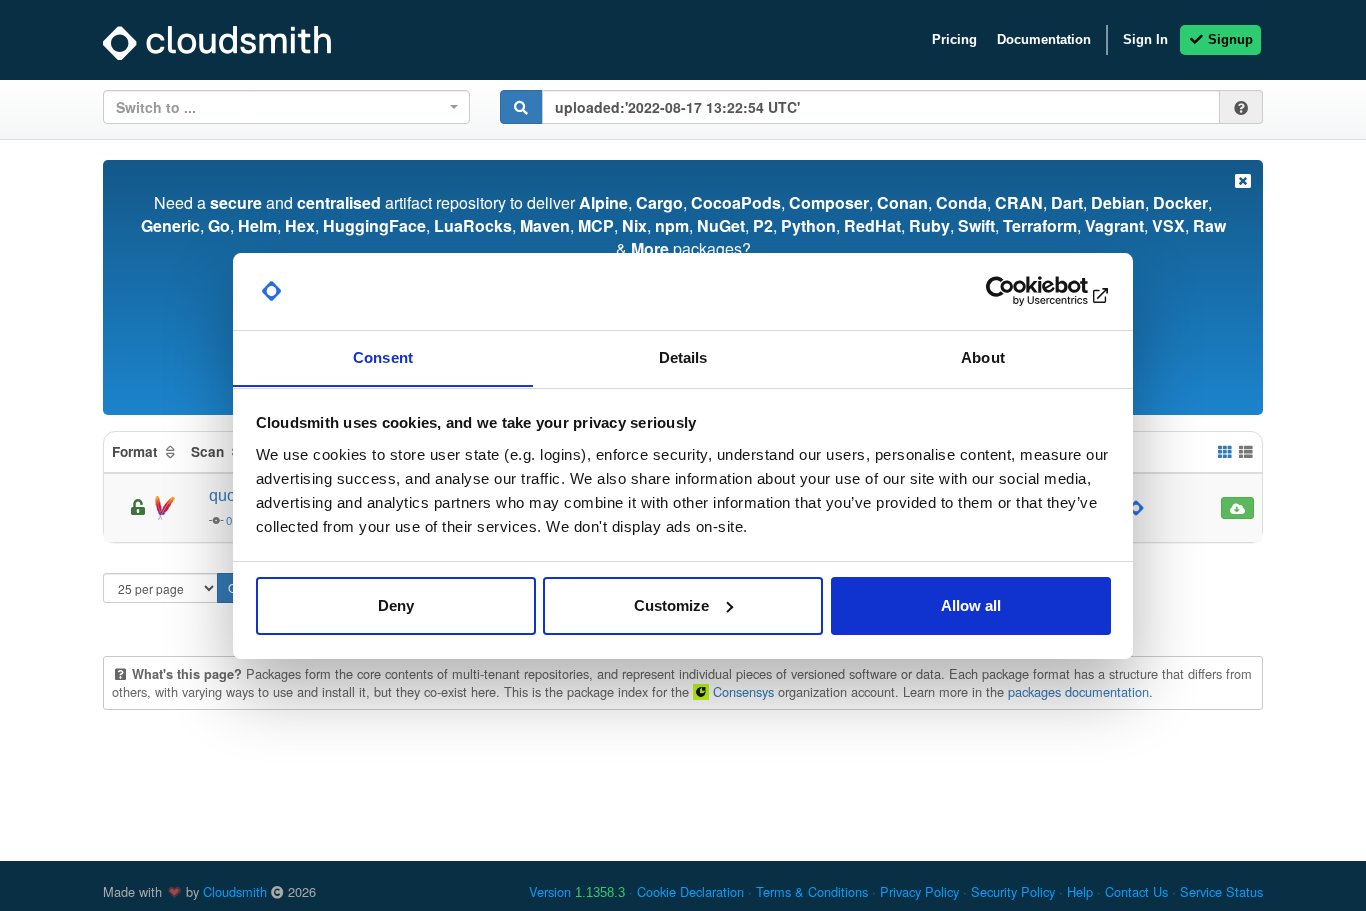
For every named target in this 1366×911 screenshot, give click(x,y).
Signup (1228, 39)
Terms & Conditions (812, 891)
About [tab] (983, 356)
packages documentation (1078, 691)
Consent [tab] (383, 356)
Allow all (971, 605)
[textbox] (280, 107)
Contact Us (1136, 891)
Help (1080, 891)
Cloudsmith (235, 891)
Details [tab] (683, 356)
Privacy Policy (919, 891)
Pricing (954, 39)
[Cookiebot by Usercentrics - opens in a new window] (1023, 291)
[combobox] (286, 107)
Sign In (1145, 39)
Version (577, 891)
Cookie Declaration (690, 891)
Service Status (1221, 891)
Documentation (1044, 39)
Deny (396, 605)
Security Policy (1013, 891)
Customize (671, 605)
